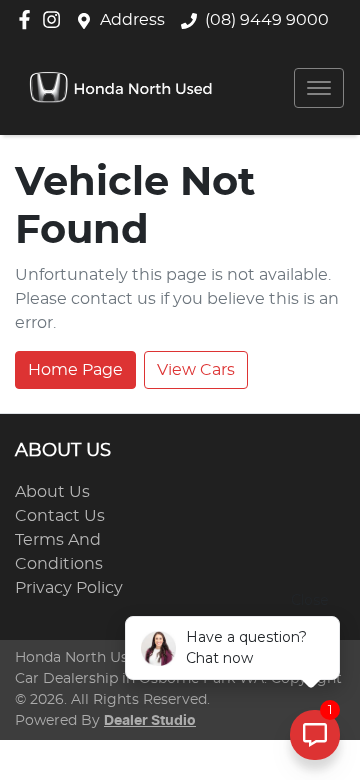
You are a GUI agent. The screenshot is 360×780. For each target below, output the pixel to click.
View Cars (196, 370)
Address (132, 20)
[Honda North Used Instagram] (55, 19)
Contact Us (60, 516)
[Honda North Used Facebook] (28, 19)
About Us (52, 492)
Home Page (75, 370)
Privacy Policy (69, 588)
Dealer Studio (150, 721)
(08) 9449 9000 (267, 20)
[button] (319, 88)
